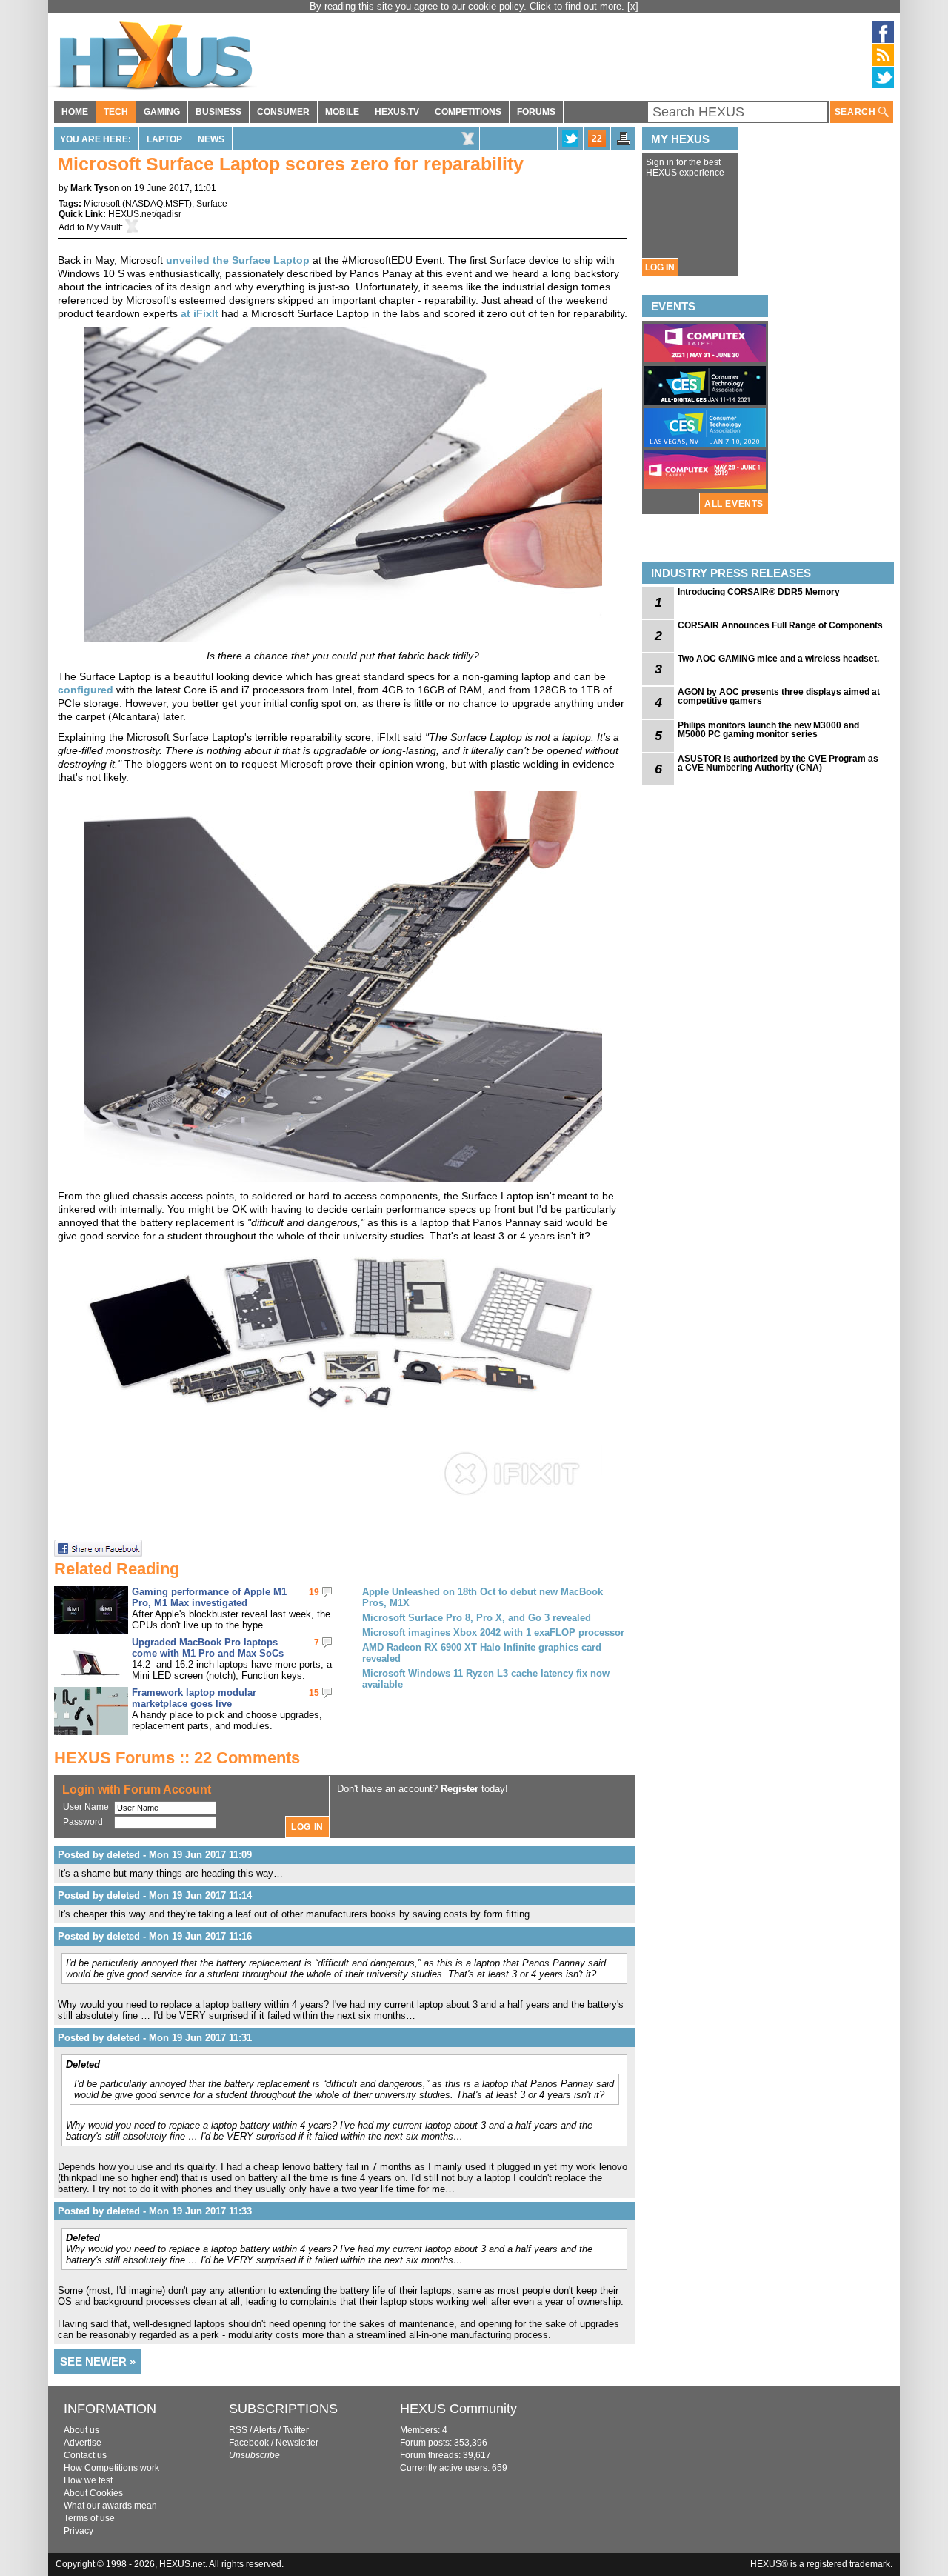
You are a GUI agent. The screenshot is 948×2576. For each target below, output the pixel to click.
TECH (116, 112)
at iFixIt (200, 313)
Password (83, 1822)
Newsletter (297, 2443)
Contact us (85, 2455)
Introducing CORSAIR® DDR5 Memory (759, 592)
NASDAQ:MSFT (157, 204)
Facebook (249, 2443)
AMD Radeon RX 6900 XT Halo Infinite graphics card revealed (482, 1653)
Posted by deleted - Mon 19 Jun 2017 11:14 (155, 1896)
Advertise (83, 2443)
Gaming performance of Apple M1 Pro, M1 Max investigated (209, 1597)
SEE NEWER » (98, 2362)
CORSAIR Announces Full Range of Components (780, 625)
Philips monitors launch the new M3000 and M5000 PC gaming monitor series (768, 730)
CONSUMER (283, 112)
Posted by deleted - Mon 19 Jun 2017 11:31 (155, 2038)
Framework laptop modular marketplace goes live (194, 1698)
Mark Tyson (95, 188)
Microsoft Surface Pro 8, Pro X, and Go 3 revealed (477, 1618)
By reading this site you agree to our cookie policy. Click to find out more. (468, 6)
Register (460, 1789)
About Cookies (93, 2493)
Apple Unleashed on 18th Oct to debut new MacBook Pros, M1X (483, 1597)
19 (314, 1592)
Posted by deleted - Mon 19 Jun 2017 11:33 (155, 2211)
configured (86, 690)
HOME (75, 112)
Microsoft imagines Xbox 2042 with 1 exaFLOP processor (493, 1633)
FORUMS (536, 112)
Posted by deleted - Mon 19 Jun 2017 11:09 (155, 1855)
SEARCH (857, 112)
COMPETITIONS (468, 112)
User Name (86, 1807)
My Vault (104, 227)
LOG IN (660, 267)
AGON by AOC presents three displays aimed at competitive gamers (779, 696)
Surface (212, 204)
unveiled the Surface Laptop (238, 260)
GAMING (162, 112)
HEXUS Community (458, 2409)
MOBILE (342, 112)
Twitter (296, 2430)
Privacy (79, 2531)
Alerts (265, 2430)
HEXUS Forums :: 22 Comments (177, 1758)
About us (81, 2430)
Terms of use (89, 2518)
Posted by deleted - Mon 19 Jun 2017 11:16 (155, 1936)
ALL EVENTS (734, 504)
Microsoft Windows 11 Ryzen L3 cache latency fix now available (486, 1679)
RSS (238, 2430)
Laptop (164, 139)
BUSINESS (218, 112)
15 (314, 1693)
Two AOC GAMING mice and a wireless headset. (778, 659)
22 (597, 139)
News (211, 139)
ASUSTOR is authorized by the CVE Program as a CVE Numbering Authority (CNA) (778, 763)
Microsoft (102, 204)
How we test (88, 2480)
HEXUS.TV (397, 112)
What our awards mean (110, 2506)
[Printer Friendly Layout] (624, 143)
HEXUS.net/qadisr (145, 214)
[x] (633, 6)
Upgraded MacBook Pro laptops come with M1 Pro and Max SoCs (208, 1648)
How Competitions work (111, 2468)
